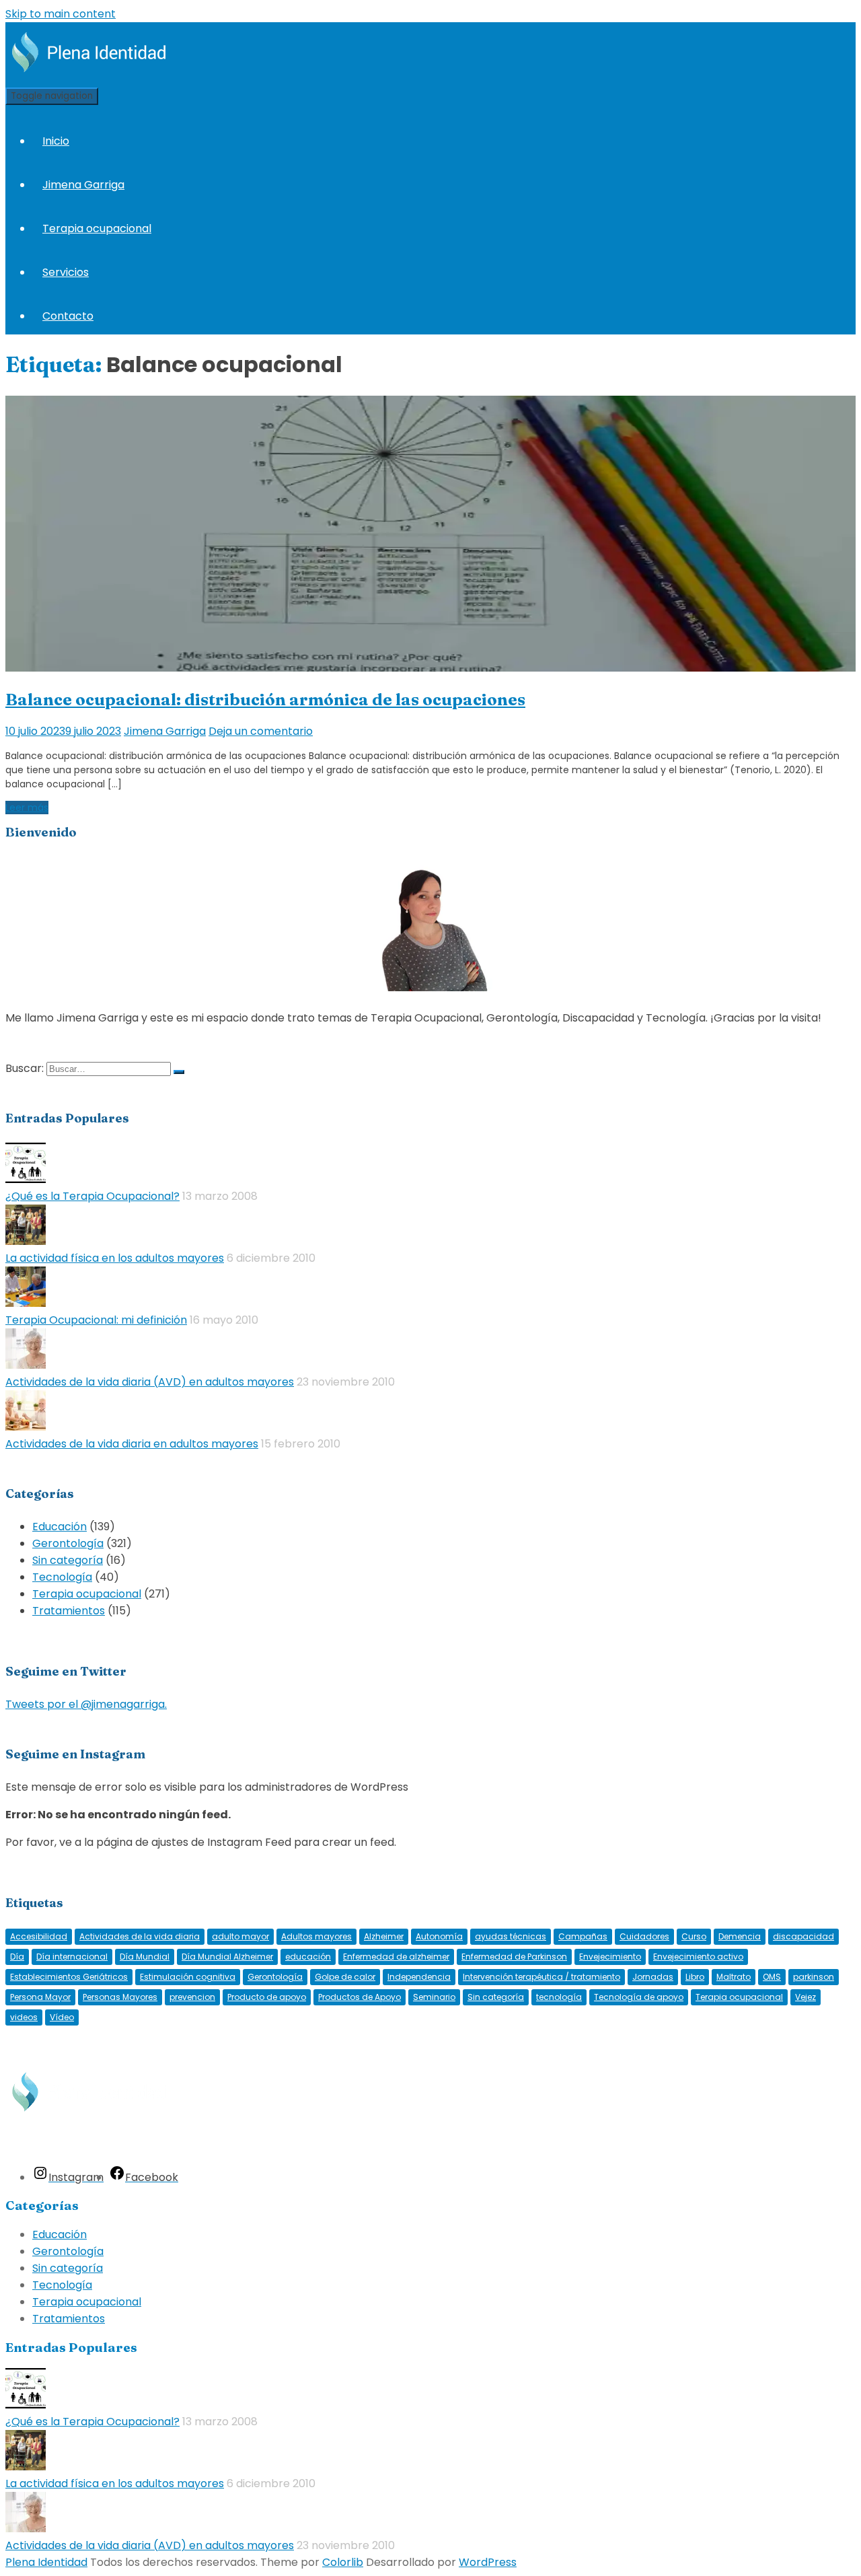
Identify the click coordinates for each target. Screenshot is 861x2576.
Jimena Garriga (83, 185)
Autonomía (439, 1936)
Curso (694, 1936)
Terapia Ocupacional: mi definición (96, 1320)
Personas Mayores (120, 1997)
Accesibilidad (39, 1936)
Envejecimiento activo (698, 1957)
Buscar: (25, 1068)
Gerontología (68, 1543)
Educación (60, 1527)
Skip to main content (61, 14)
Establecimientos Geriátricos (69, 1977)
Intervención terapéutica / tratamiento (541, 1977)
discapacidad (803, 1936)
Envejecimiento (610, 1957)
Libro (695, 1977)
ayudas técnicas (511, 1936)
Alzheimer (384, 1936)
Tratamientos (69, 1611)
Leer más (27, 808)
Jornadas (653, 1977)
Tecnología (62, 1577)
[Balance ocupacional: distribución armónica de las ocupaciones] (430, 668)
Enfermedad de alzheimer (396, 1957)
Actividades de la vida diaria (140, 1936)
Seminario (434, 1997)
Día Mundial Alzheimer (227, 1957)
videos (24, 2017)
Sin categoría (68, 1560)
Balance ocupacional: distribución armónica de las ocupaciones (265, 700)
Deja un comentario (261, 731)
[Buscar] (179, 1072)
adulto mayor (240, 1936)
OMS (772, 1977)
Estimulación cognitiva (188, 1977)
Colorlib (343, 2562)
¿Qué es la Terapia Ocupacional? (92, 1196)
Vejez (806, 1997)
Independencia (419, 1977)
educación (308, 1957)
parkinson (814, 1977)
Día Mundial (145, 1957)
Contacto (68, 316)
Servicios (66, 272)
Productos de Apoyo (360, 1997)
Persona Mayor (40, 1997)
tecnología (559, 1997)
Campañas (583, 1936)
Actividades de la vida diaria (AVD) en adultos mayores (150, 1382)
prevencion (192, 1997)
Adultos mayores (316, 1936)
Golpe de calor (345, 1977)
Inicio (56, 141)
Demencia (740, 1936)
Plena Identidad (46, 2562)
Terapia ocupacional (97, 228)
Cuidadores (644, 1936)
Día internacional (72, 1957)
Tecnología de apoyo (639, 1997)
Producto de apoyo (267, 1997)
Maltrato (734, 1977)
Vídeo (62, 2017)
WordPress (488, 2562)
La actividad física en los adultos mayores (115, 1258)
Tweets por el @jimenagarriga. (86, 1704)
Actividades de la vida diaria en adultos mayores (132, 1444)
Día (17, 1957)
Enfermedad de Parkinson (514, 1957)
